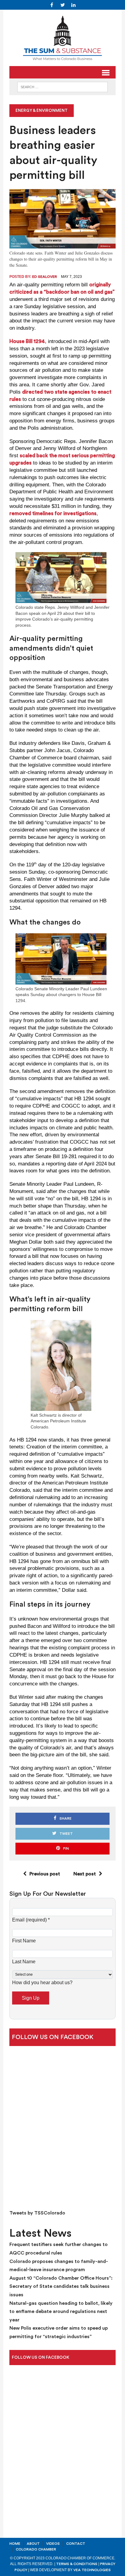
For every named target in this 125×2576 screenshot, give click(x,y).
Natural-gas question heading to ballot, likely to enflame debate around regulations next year (61, 2312)
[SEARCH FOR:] (62, 87)
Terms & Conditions (77, 2564)
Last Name (24, 1962)
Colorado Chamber (36, 2549)
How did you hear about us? (42, 1983)
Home (15, 2544)
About (33, 2544)
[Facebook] (52, 5)
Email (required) (31, 1920)
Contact (76, 2544)
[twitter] (62, 5)
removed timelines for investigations (53, 513)
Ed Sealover (45, 277)
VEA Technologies (92, 2570)
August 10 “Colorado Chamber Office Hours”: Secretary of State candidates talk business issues (61, 2286)
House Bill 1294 (27, 341)
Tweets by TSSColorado (37, 2213)
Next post (85, 1874)
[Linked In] (73, 5)
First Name (24, 1941)
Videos (53, 2544)
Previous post (45, 1874)
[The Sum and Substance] (62, 38)
